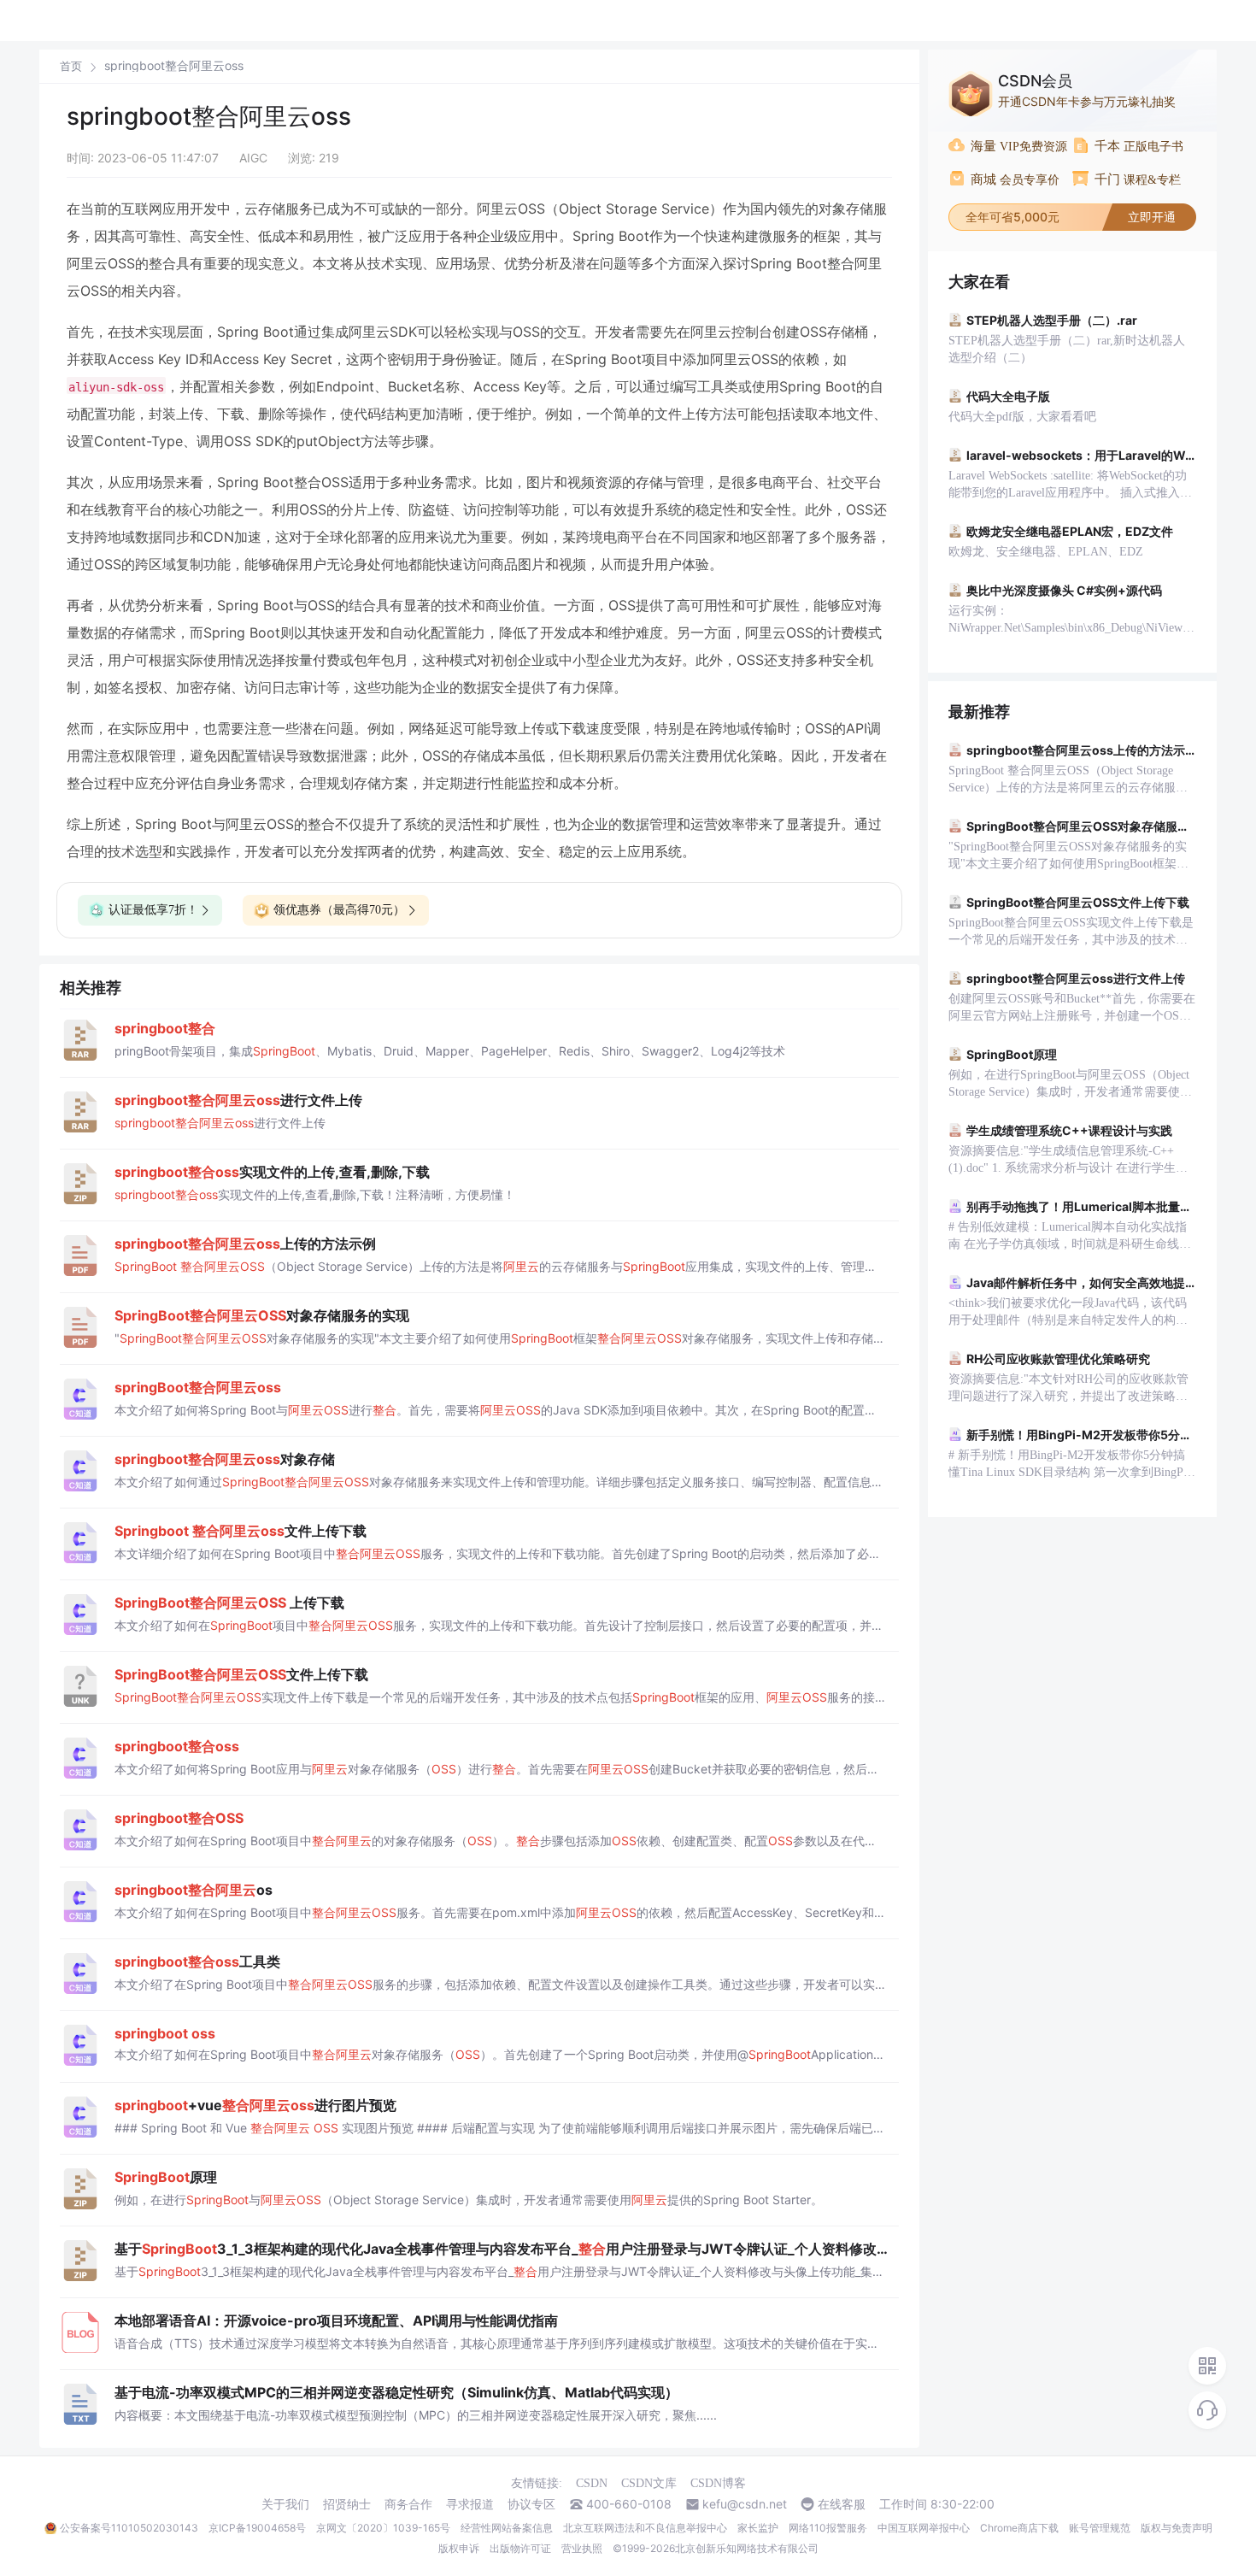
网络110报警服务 (828, 2528)
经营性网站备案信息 (507, 2528)
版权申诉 (459, 2548)
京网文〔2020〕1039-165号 (383, 2528)
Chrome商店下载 (1019, 2528)
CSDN (592, 2483)
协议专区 (531, 2504)
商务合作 (408, 2504)
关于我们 (285, 2504)
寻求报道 (470, 2504)
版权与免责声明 (1177, 2528)
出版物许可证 (520, 2548)
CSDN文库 (649, 2483)
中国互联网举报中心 (924, 2528)
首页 (71, 66)
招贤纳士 (347, 2504)
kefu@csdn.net (745, 2504)
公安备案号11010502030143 (129, 2528)
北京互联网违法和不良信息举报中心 (645, 2528)
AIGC (253, 158)
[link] (71, 66)
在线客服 (842, 2504)
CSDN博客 (718, 2483)
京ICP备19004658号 (257, 2528)
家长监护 (758, 2528)
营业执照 (582, 2548)
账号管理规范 (1100, 2528)
